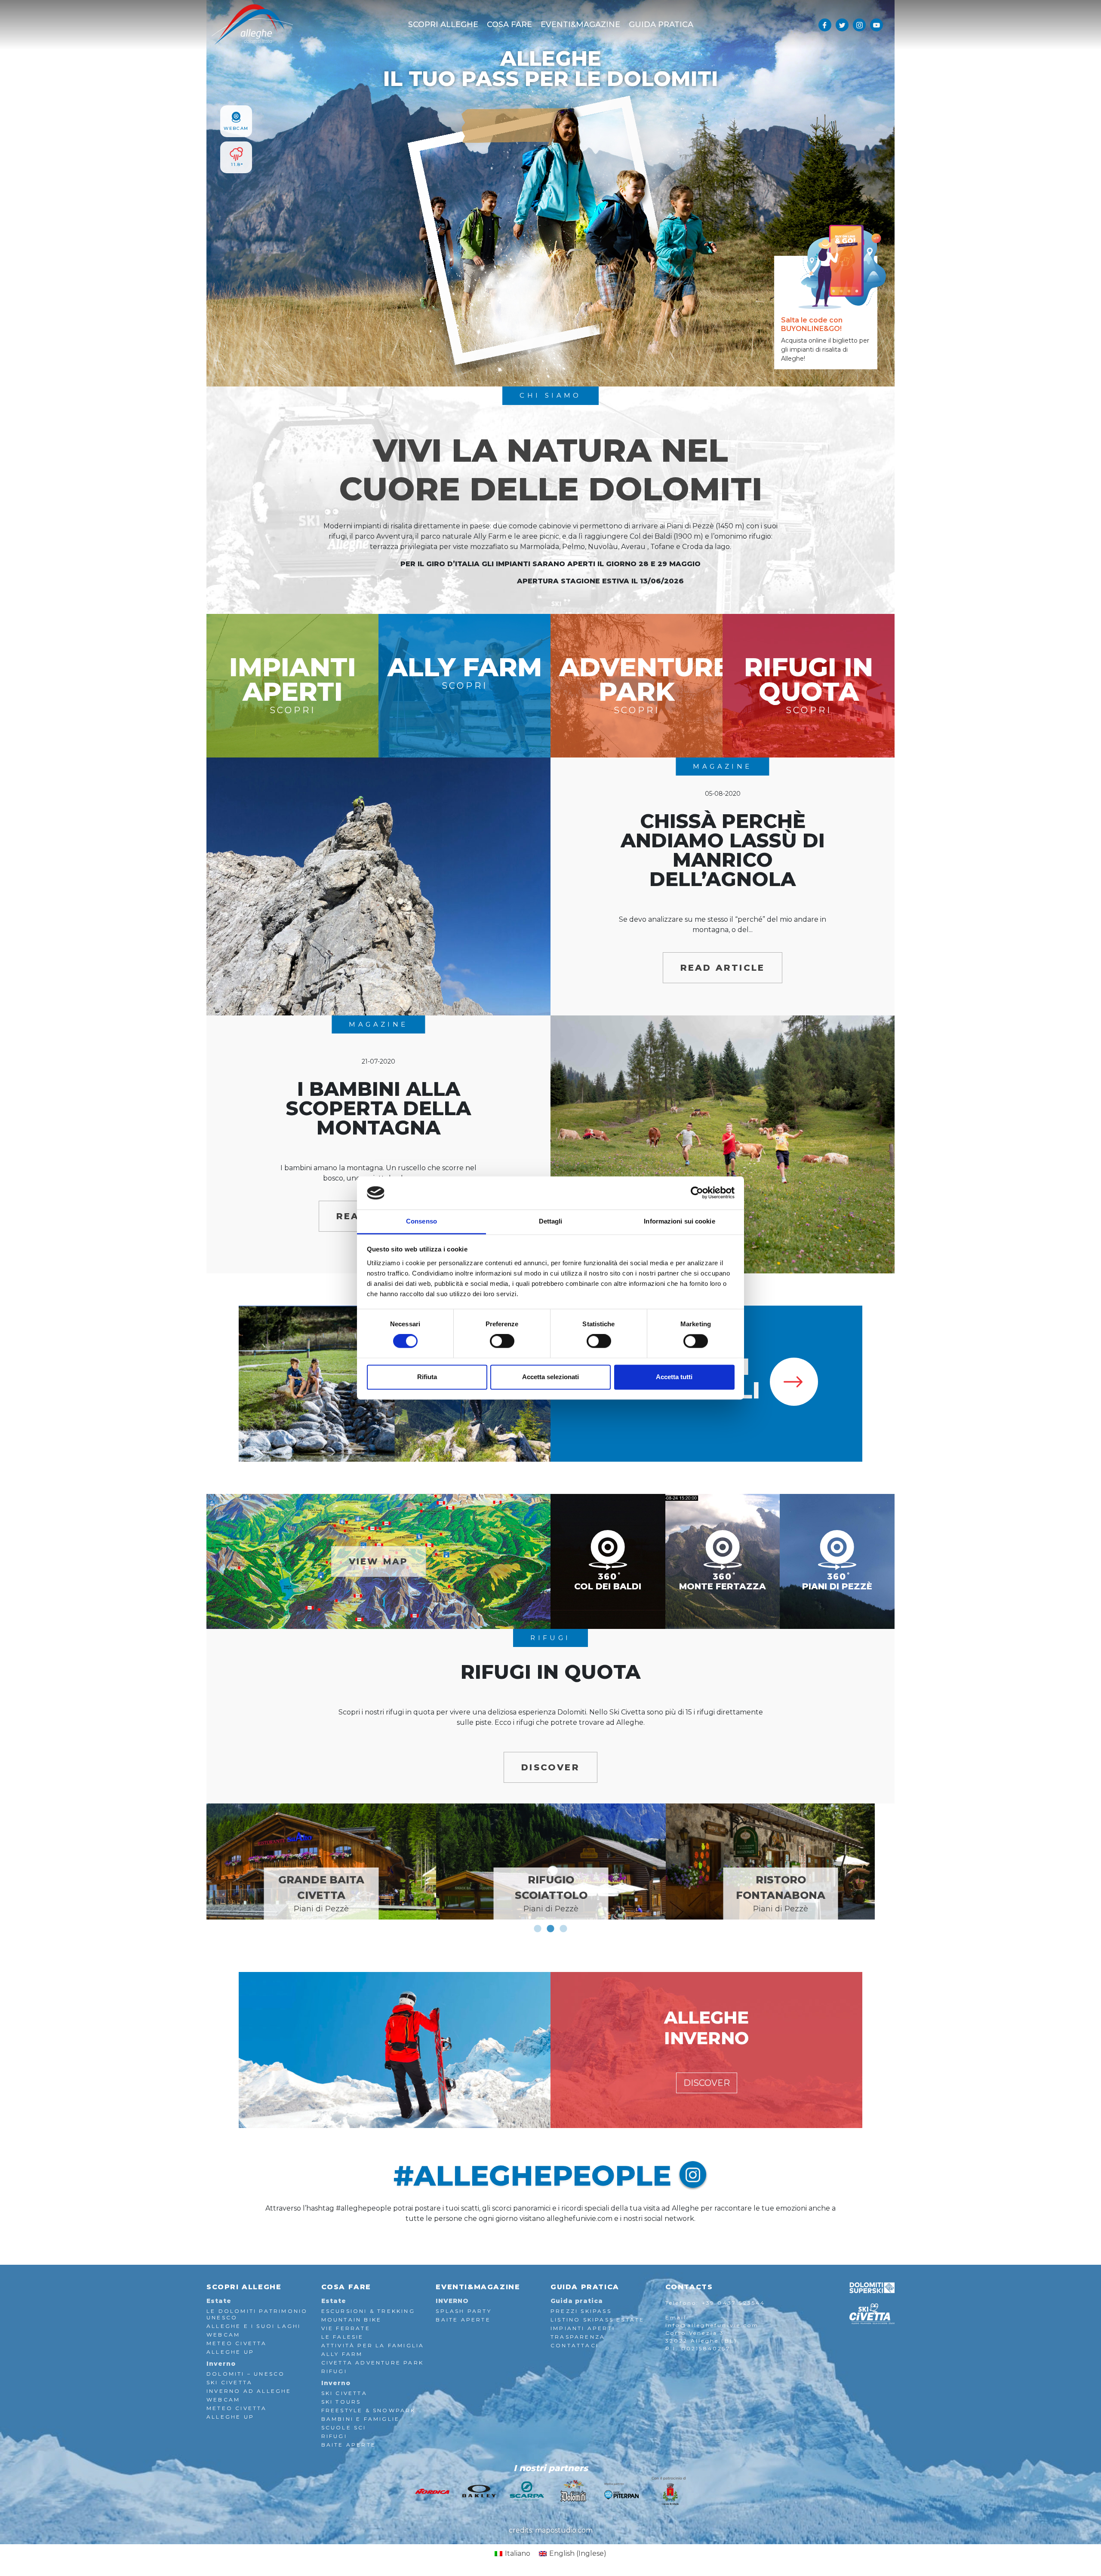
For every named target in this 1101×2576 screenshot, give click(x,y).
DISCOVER (550, 1767)
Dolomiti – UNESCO (246, 2374)
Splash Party (463, 2311)
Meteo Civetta (237, 2343)
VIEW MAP (379, 1561)
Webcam (223, 2335)
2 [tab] (550, 1929)
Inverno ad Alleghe (249, 2391)
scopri (293, 683)
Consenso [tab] (421, 1221)
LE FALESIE (343, 2337)
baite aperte (349, 2445)
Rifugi (334, 2371)
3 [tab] (563, 1929)
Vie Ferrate (346, 2328)
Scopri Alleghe (443, 25)
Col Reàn (781, 1901)
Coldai (321, 1901)
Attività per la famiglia (373, 2345)
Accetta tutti (674, 1377)
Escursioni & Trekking (368, 2311)
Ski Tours (341, 2402)
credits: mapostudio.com (551, 2530)
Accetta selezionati (550, 1377)
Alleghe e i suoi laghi (254, 2326)
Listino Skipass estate (597, 2320)
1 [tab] (538, 1929)
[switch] (502, 1341)
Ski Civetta (229, 2382)
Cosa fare (509, 25)
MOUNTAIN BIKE (352, 2320)
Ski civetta (344, 2393)
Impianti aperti (583, 2328)
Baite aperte (463, 2320)
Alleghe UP (230, 2352)
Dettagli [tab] (551, 1221)
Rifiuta (427, 1377)
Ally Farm (342, 2354)
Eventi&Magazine (580, 25)
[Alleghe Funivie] (252, 24)
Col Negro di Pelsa (551, 1894)
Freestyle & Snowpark (369, 2410)
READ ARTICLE (723, 968)
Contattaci (575, 2345)
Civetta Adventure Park (372, 2363)
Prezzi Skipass (581, 2311)
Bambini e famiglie (361, 2419)
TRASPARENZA (578, 2337)
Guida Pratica (661, 25)
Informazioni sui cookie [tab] (679, 1221)
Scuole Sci (344, 2427)
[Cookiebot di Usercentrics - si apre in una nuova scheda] (697, 1193)
